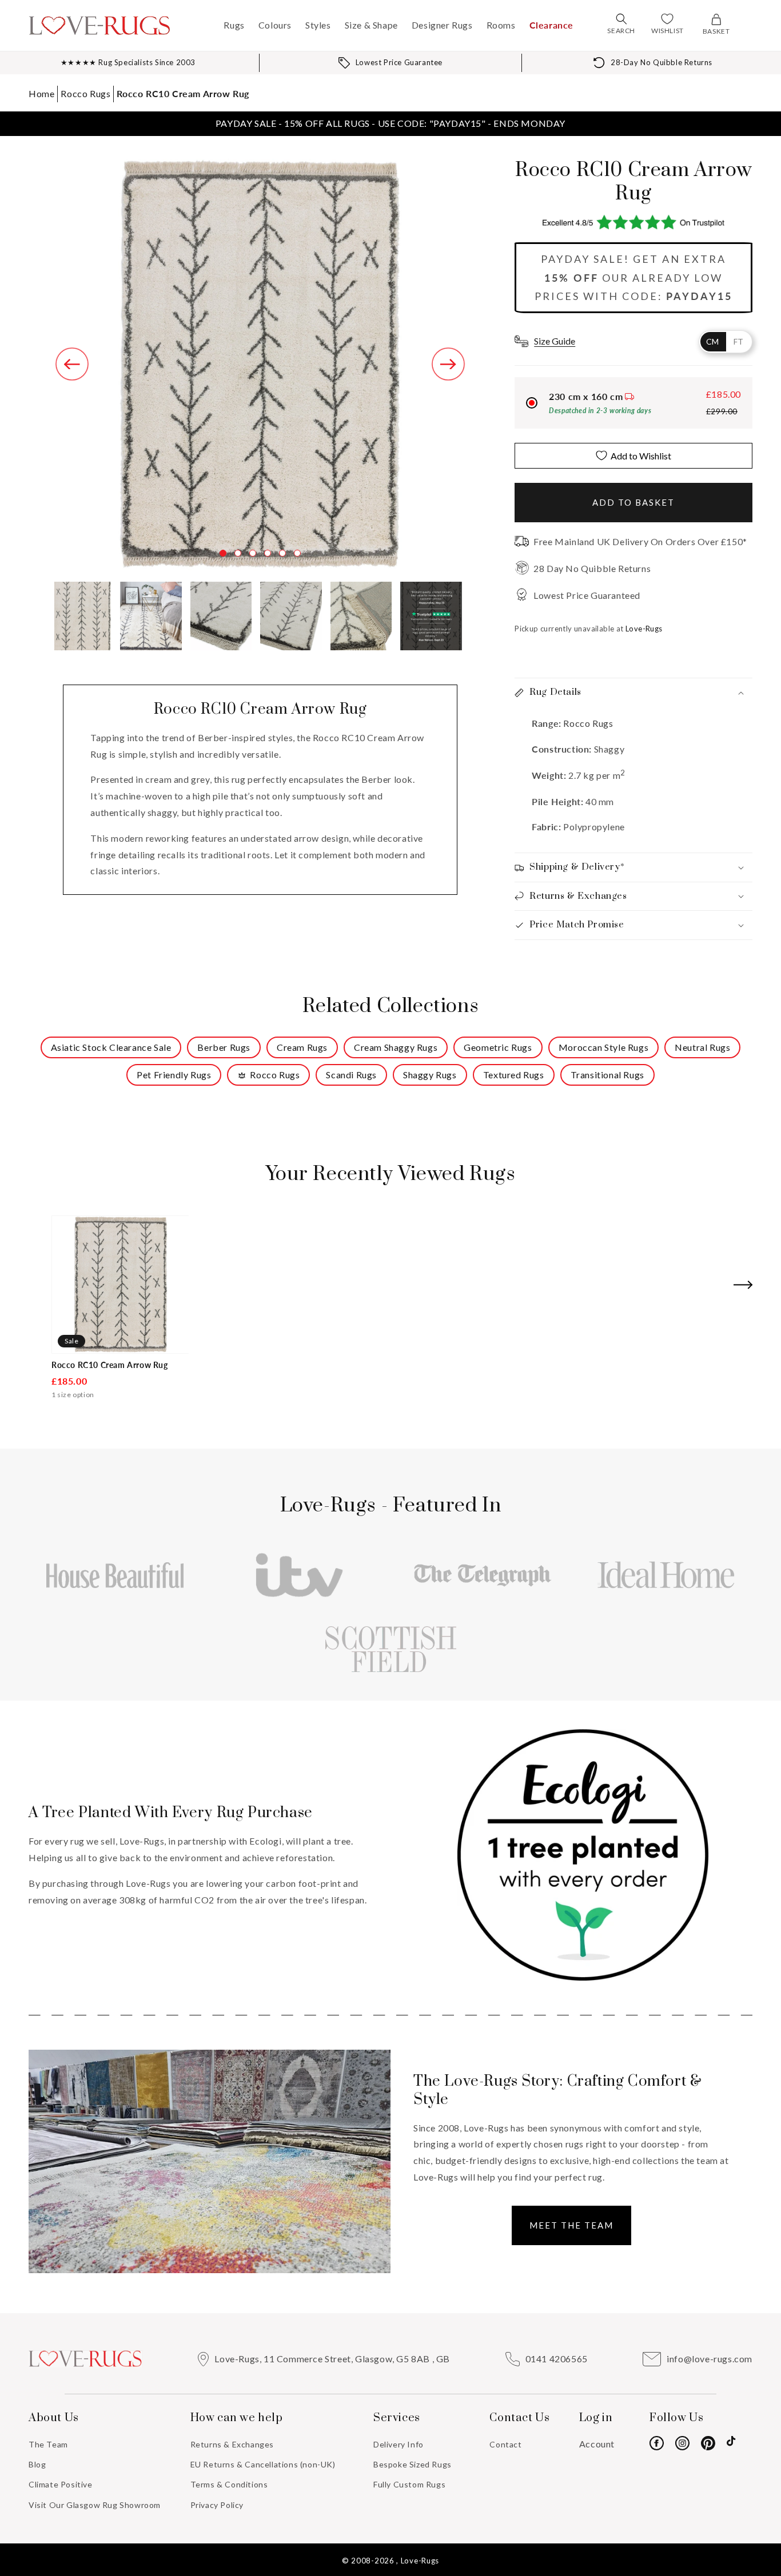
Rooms (501, 25)
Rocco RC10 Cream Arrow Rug (183, 93)
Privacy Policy (217, 2505)
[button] (621, 19)
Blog (37, 2464)
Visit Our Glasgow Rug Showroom (95, 2505)
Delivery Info (399, 2444)
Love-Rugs (420, 2561)
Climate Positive (61, 2484)
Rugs (234, 25)
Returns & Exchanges (232, 2444)
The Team (48, 2444)
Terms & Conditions (229, 2484)
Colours (275, 25)
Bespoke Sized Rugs (413, 2464)
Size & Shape (371, 25)
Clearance (551, 25)
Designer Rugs (442, 25)
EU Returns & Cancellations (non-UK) (263, 2464)
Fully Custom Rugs (409, 2484)
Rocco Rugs (85, 93)
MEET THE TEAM (571, 2225)
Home (41, 93)
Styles (318, 25)
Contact (505, 2444)
